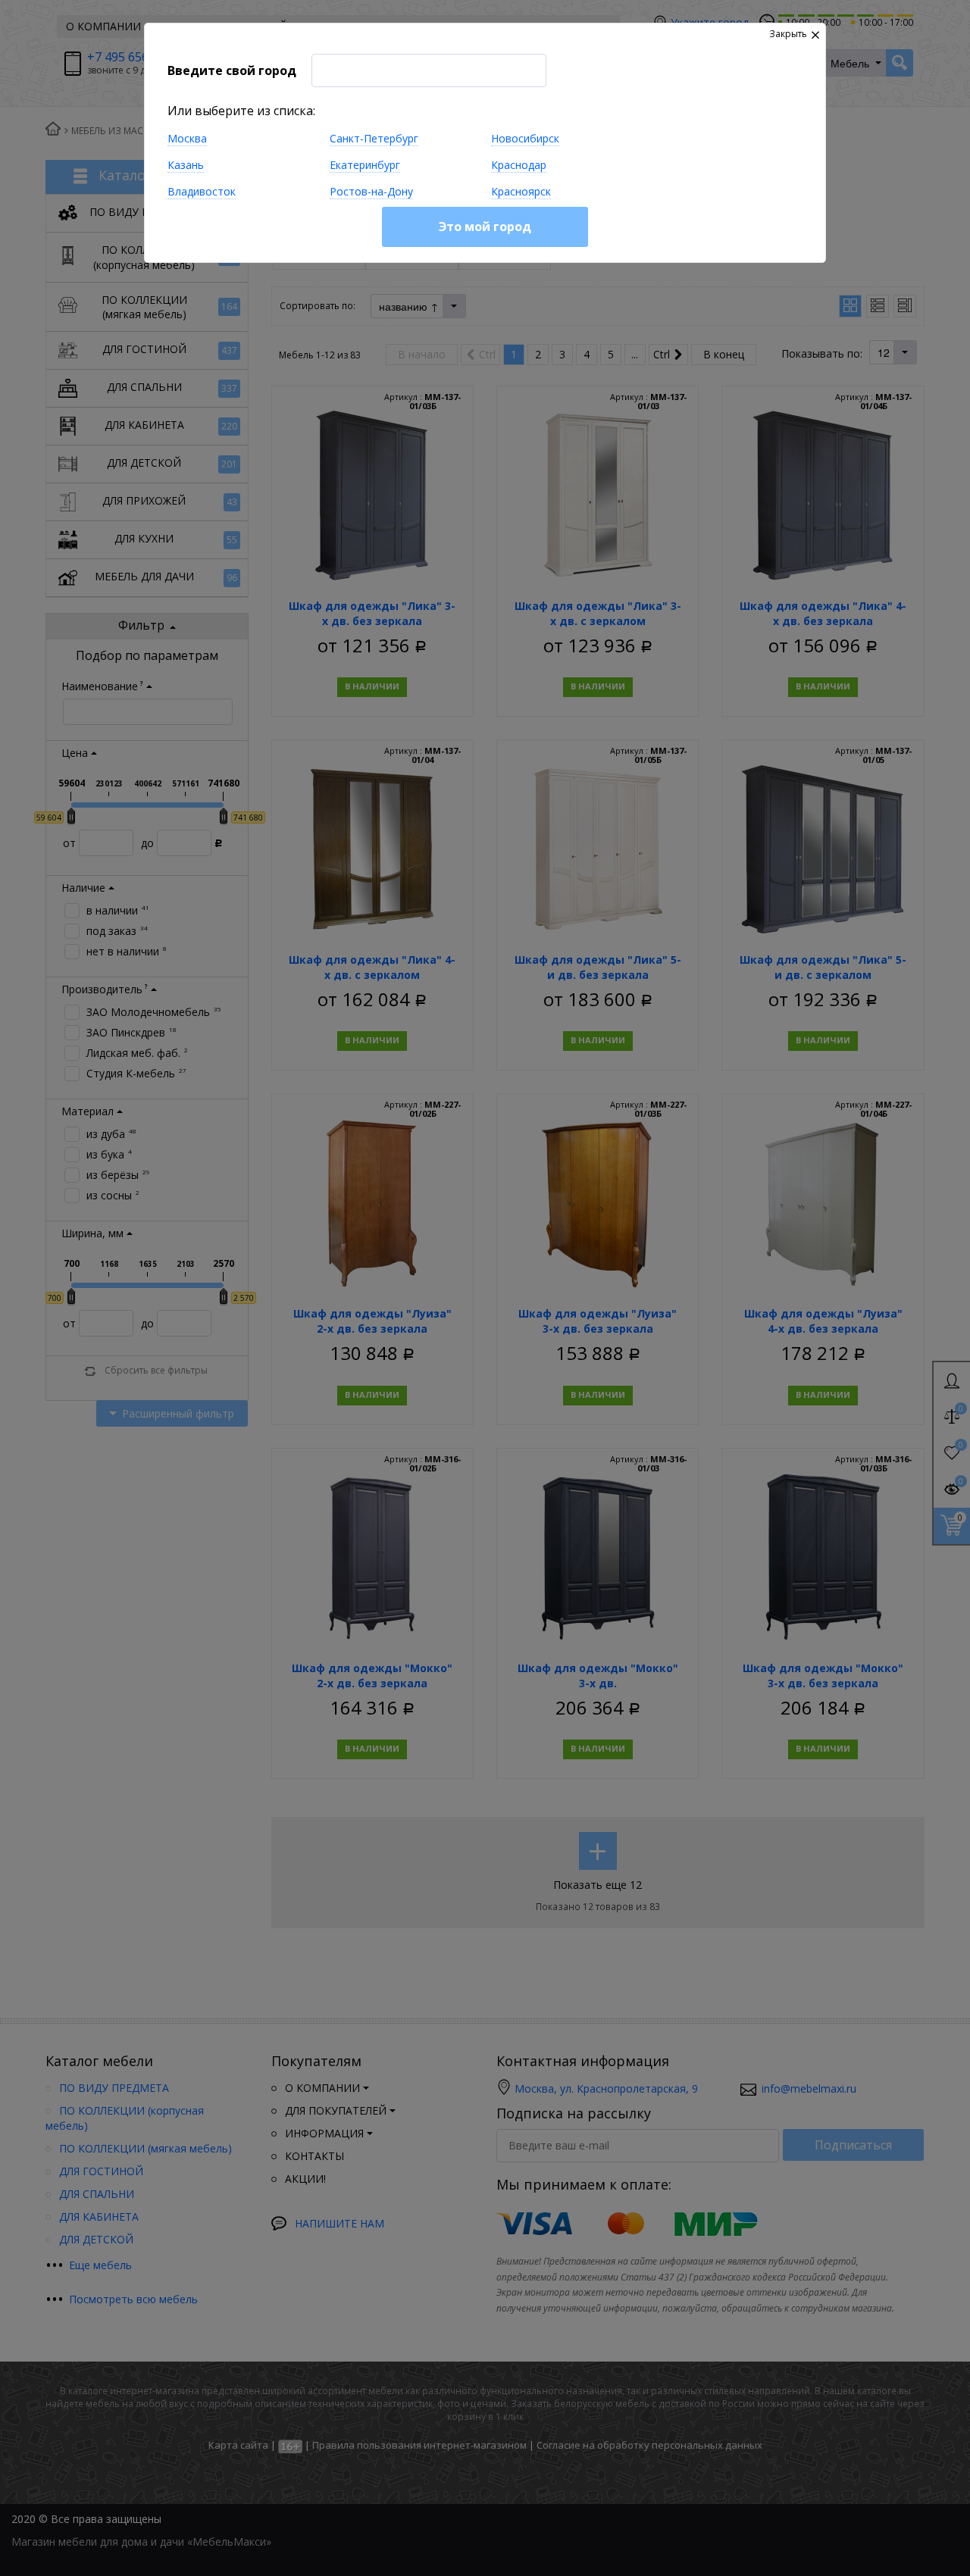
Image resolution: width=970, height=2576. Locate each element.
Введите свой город (232, 70)
